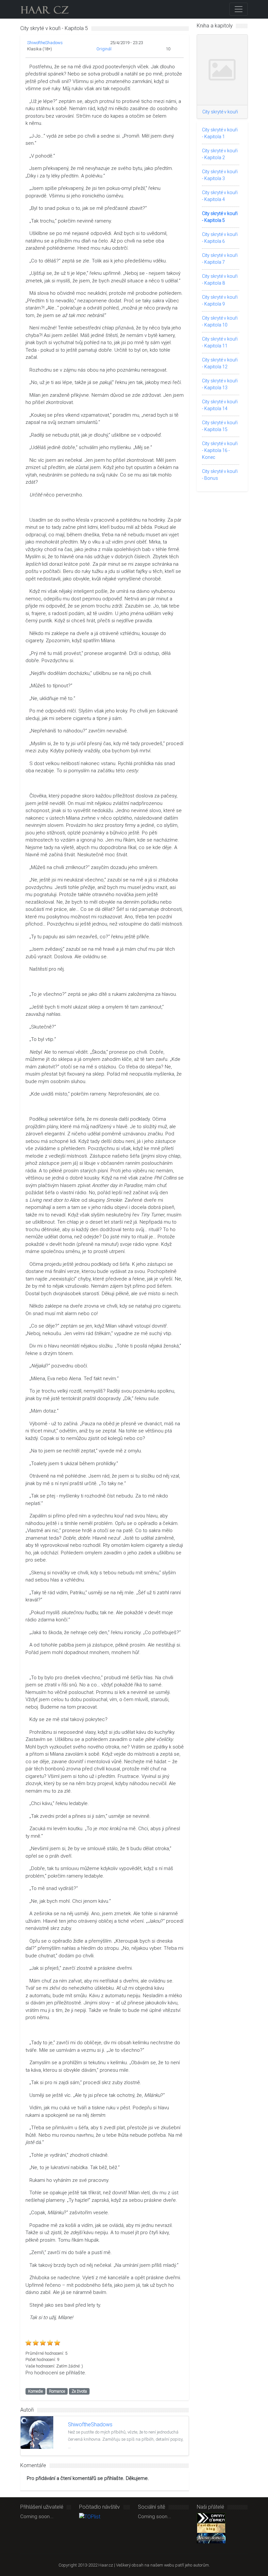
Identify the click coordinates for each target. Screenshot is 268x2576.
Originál (104, 49)
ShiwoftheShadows (45, 43)
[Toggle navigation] (239, 9)
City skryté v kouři (220, 112)
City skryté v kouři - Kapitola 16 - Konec (220, 450)
